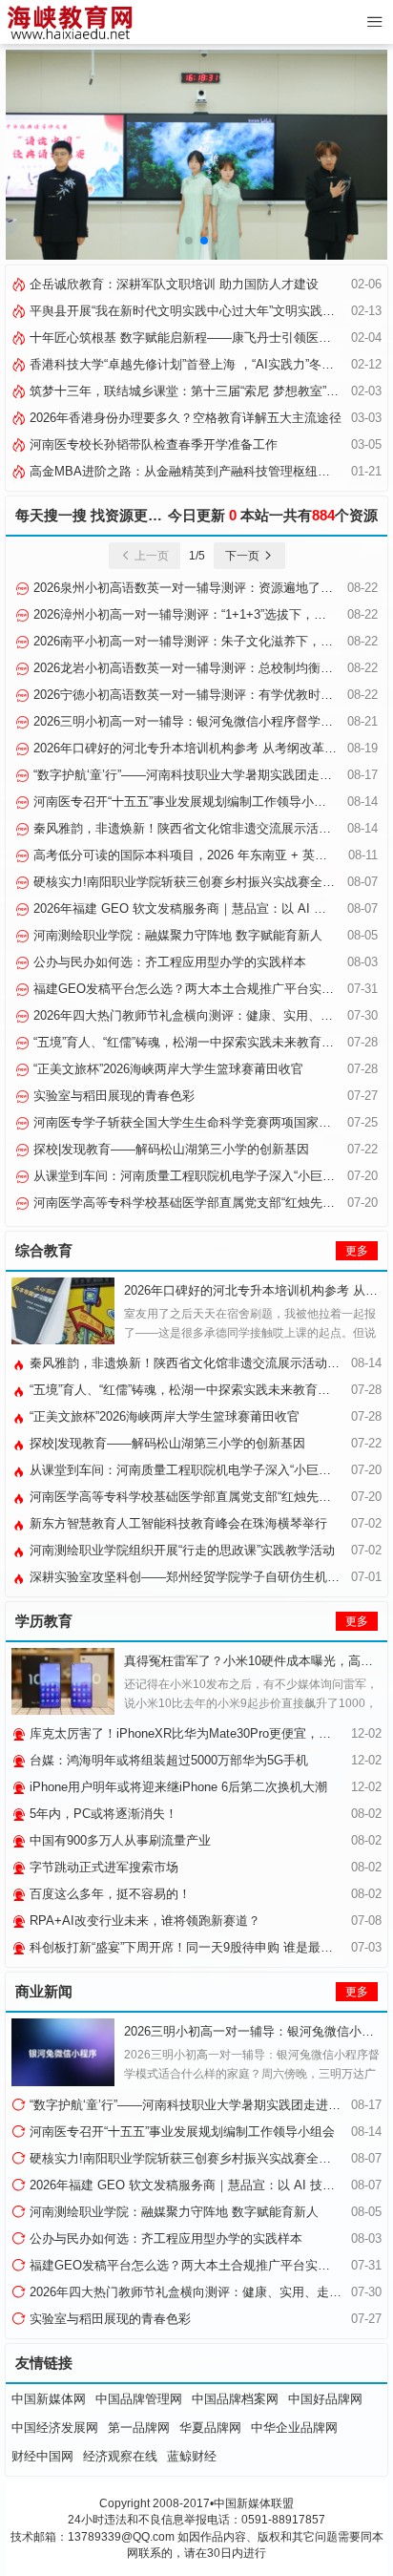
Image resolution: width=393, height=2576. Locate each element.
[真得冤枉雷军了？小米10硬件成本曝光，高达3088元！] (63, 1681)
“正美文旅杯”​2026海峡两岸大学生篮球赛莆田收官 (166, 1069)
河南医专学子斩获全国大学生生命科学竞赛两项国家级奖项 (193, 1122)
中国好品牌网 (325, 2399)
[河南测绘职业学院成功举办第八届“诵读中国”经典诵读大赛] (196, 154)
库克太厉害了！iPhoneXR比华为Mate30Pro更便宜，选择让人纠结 (209, 1733)
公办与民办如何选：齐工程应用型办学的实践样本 (168, 962)
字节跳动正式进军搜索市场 (102, 1867)
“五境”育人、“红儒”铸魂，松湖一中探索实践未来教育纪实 (188, 1042)
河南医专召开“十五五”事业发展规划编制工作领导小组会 (184, 802)
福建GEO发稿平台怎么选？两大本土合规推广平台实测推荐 (194, 989)
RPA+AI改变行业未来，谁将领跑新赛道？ (143, 1921)
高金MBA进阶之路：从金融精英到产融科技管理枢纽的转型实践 (203, 471)
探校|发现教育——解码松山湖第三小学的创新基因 (169, 1149)
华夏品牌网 (210, 2428)
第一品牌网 (139, 2428)
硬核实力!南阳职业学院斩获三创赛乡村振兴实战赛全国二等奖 (201, 882)
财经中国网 (42, 2456)
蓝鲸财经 (192, 2456)
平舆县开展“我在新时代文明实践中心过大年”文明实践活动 (186, 311)
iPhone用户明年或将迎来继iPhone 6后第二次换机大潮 (176, 1787)
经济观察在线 (120, 2456)
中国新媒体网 (49, 2399)
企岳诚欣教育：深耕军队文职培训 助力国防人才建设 (172, 284)
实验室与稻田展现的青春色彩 (112, 1096)
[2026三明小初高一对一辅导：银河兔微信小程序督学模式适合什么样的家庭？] (63, 2052)
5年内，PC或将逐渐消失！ (102, 1814)
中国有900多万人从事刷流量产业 (118, 1840)
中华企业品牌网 (294, 2428)
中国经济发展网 (55, 2428)
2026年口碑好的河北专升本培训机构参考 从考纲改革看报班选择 (208, 748)
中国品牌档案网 (235, 2399)
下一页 (244, 556)
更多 (357, 1251)
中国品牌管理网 (139, 2399)
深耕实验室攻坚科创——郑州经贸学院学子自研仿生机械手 (189, 1577)
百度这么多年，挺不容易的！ (108, 1894)
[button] (189, 241)
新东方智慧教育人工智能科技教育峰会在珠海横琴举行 (176, 1523)
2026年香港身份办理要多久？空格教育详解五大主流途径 (184, 418)
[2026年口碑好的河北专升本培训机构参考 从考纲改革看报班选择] (63, 1311)
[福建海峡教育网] (69, 22)
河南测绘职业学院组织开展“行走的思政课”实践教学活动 (180, 1550)
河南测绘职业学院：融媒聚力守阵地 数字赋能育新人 (176, 935)
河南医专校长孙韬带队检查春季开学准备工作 (152, 444)
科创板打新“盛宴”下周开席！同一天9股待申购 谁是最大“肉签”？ (202, 1947)
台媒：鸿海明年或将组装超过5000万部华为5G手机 (167, 1760)
